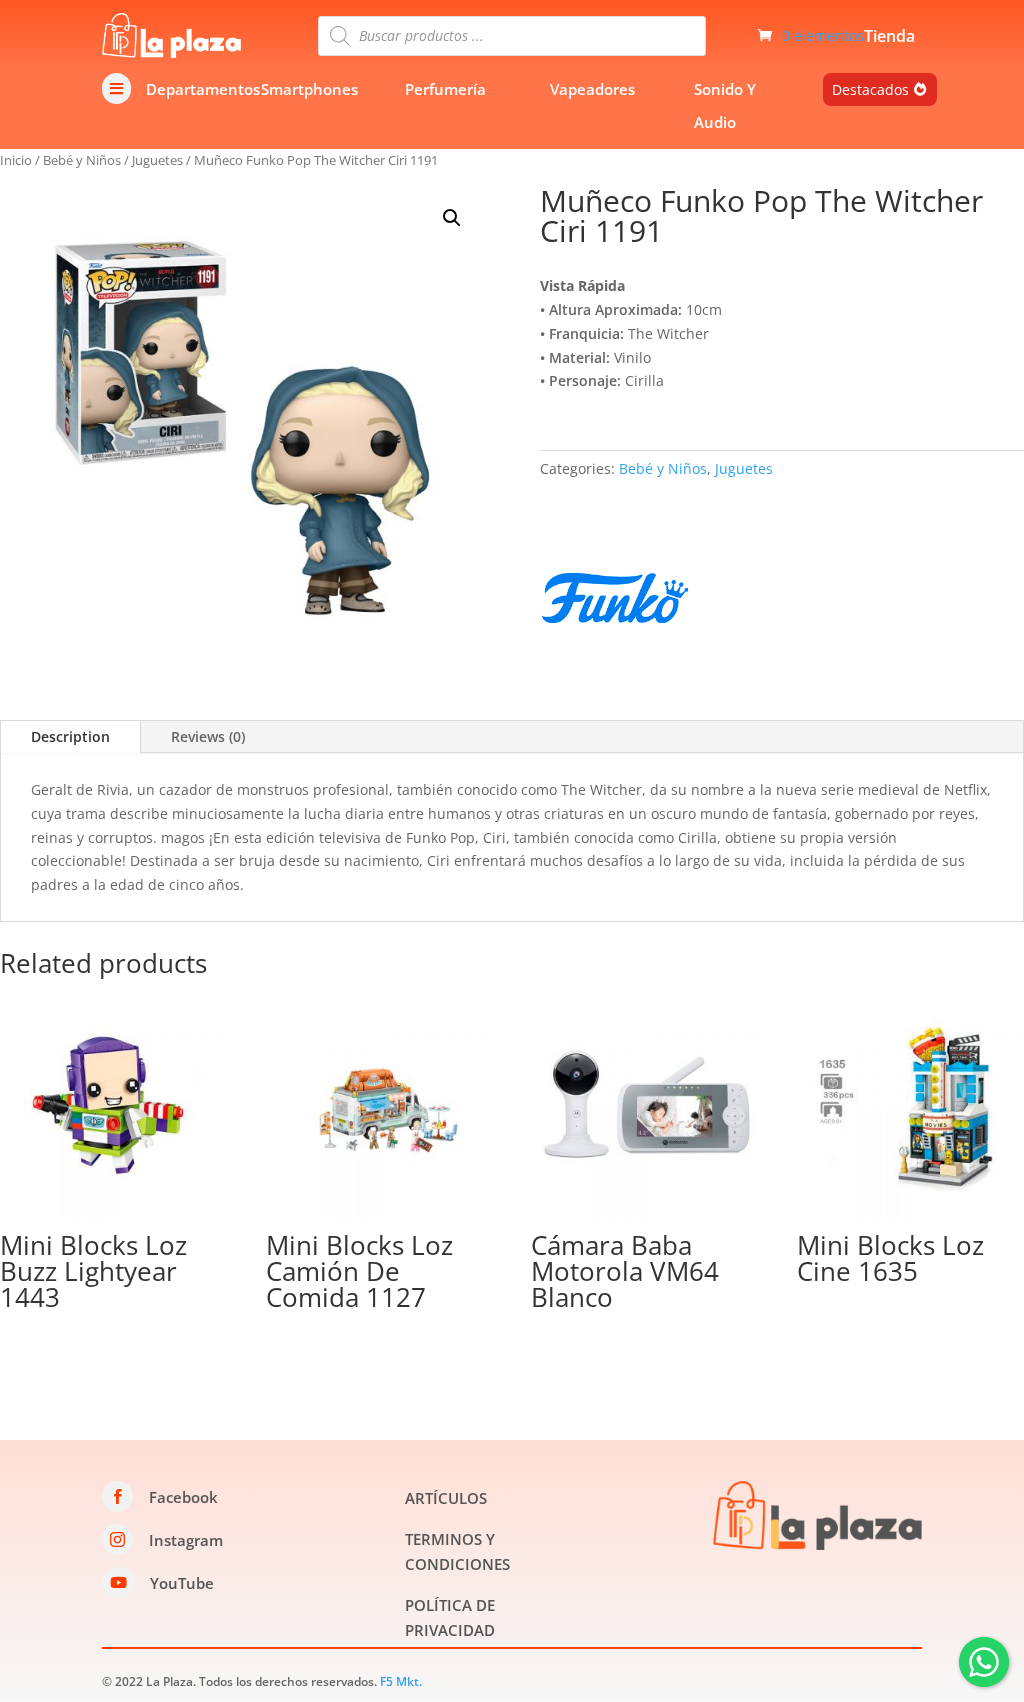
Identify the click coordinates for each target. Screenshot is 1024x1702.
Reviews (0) (208, 736)
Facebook (183, 1497)
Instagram (186, 1540)
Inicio (16, 160)
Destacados (870, 89)
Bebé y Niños (82, 160)
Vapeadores (592, 89)
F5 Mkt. (401, 1681)
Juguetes (157, 160)
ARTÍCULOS (446, 1498)
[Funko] (615, 601)
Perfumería (445, 89)
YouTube (182, 1583)
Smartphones (309, 89)
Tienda (889, 38)
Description (70, 736)
